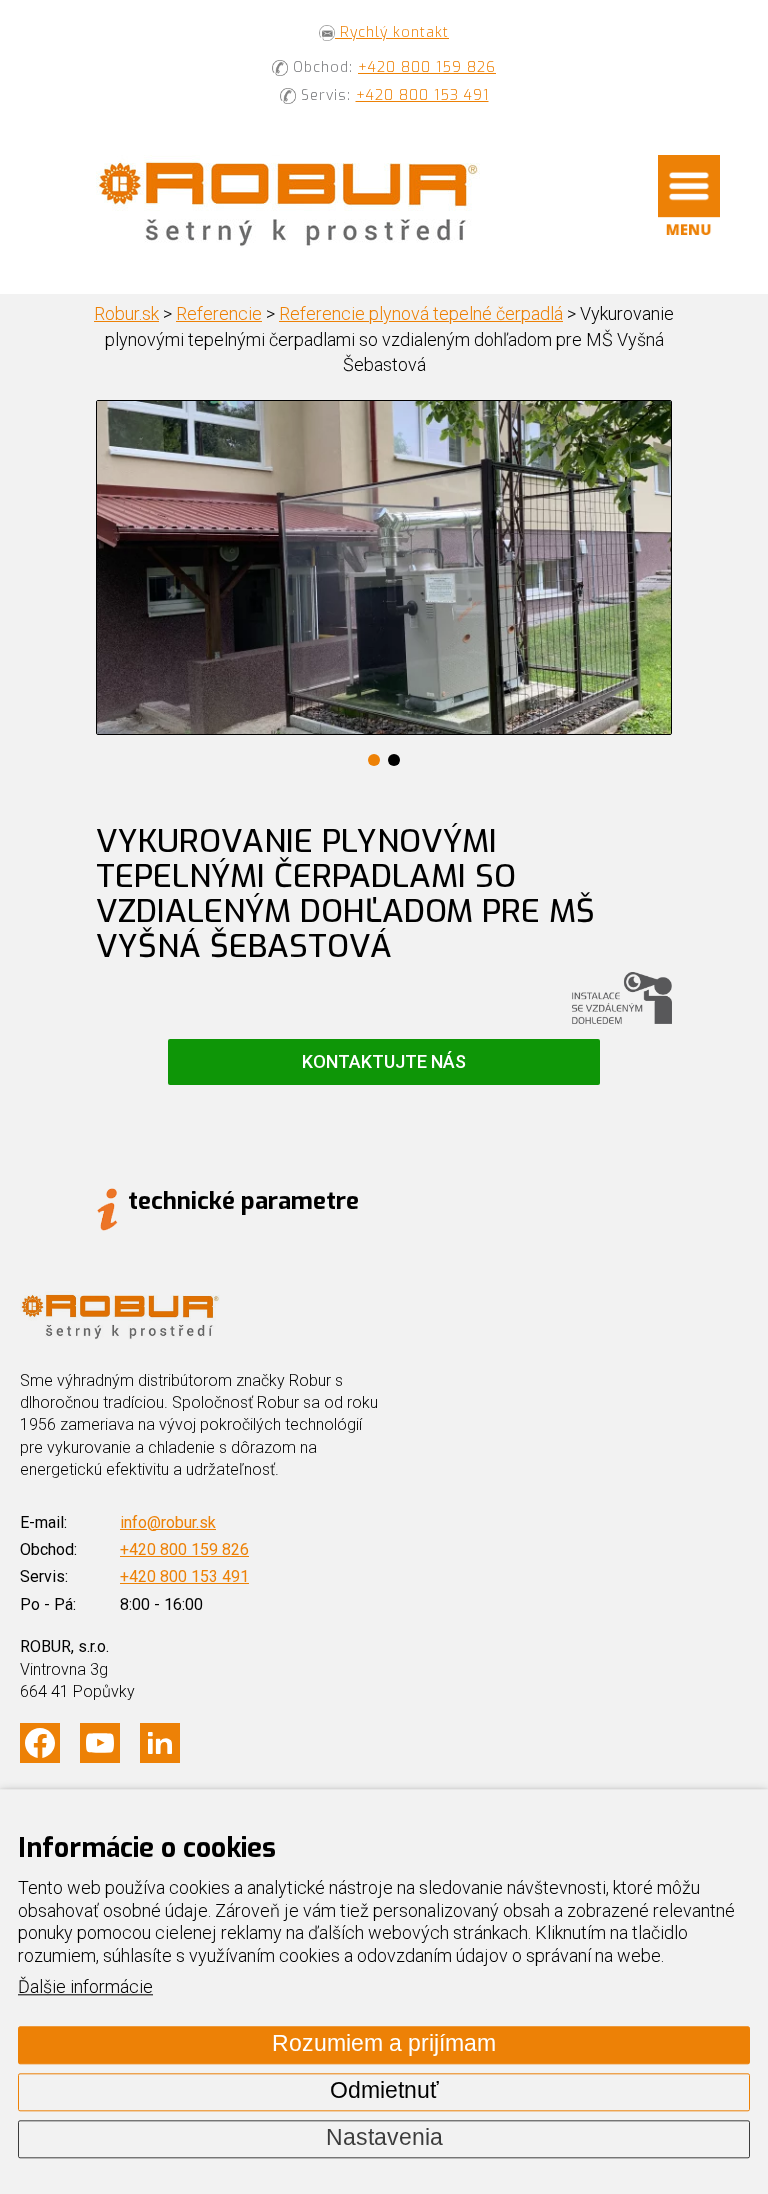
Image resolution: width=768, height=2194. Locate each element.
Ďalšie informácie (85, 1987)
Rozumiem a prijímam (384, 2044)
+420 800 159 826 (427, 67)
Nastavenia (384, 2138)
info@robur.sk (168, 1522)
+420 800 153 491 (422, 95)
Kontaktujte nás (384, 1061)
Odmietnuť (384, 2091)
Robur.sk (126, 313)
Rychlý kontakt (392, 32)
